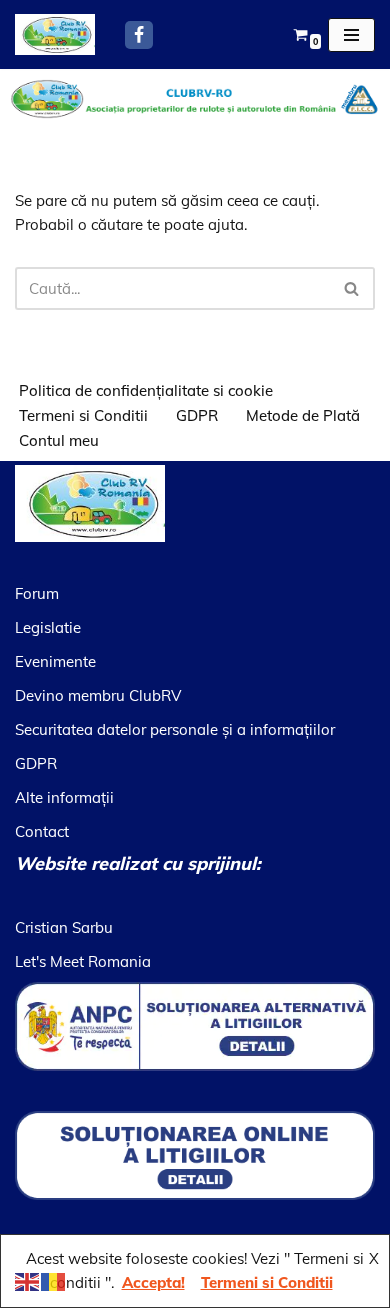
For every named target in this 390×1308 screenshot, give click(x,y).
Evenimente (55, 661)
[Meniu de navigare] (351, 35)
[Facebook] (139, 35)
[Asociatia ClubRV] (55, 34)
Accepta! (153, 1282)
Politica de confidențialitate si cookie (146, 390)
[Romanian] (54, 1280)
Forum (37, 593)
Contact (42, 831)
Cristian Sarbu (64, 927)
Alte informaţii (64, 797)
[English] (28, 1280)
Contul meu (59, 440)
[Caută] (352, 288)
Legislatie (48, 627)
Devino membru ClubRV (98, 695)
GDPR (197, 415)
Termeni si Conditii (83, 415)
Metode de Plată (303, 415)
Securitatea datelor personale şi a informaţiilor (175, 729)
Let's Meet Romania (83, 961)
